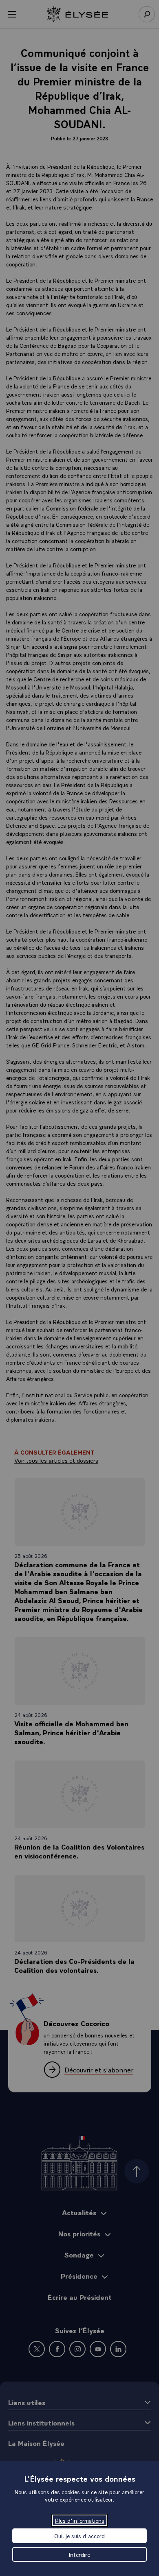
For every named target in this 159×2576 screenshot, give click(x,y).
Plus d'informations (80, 2520)
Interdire (79, 2554)
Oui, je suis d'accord (79, 2536)
